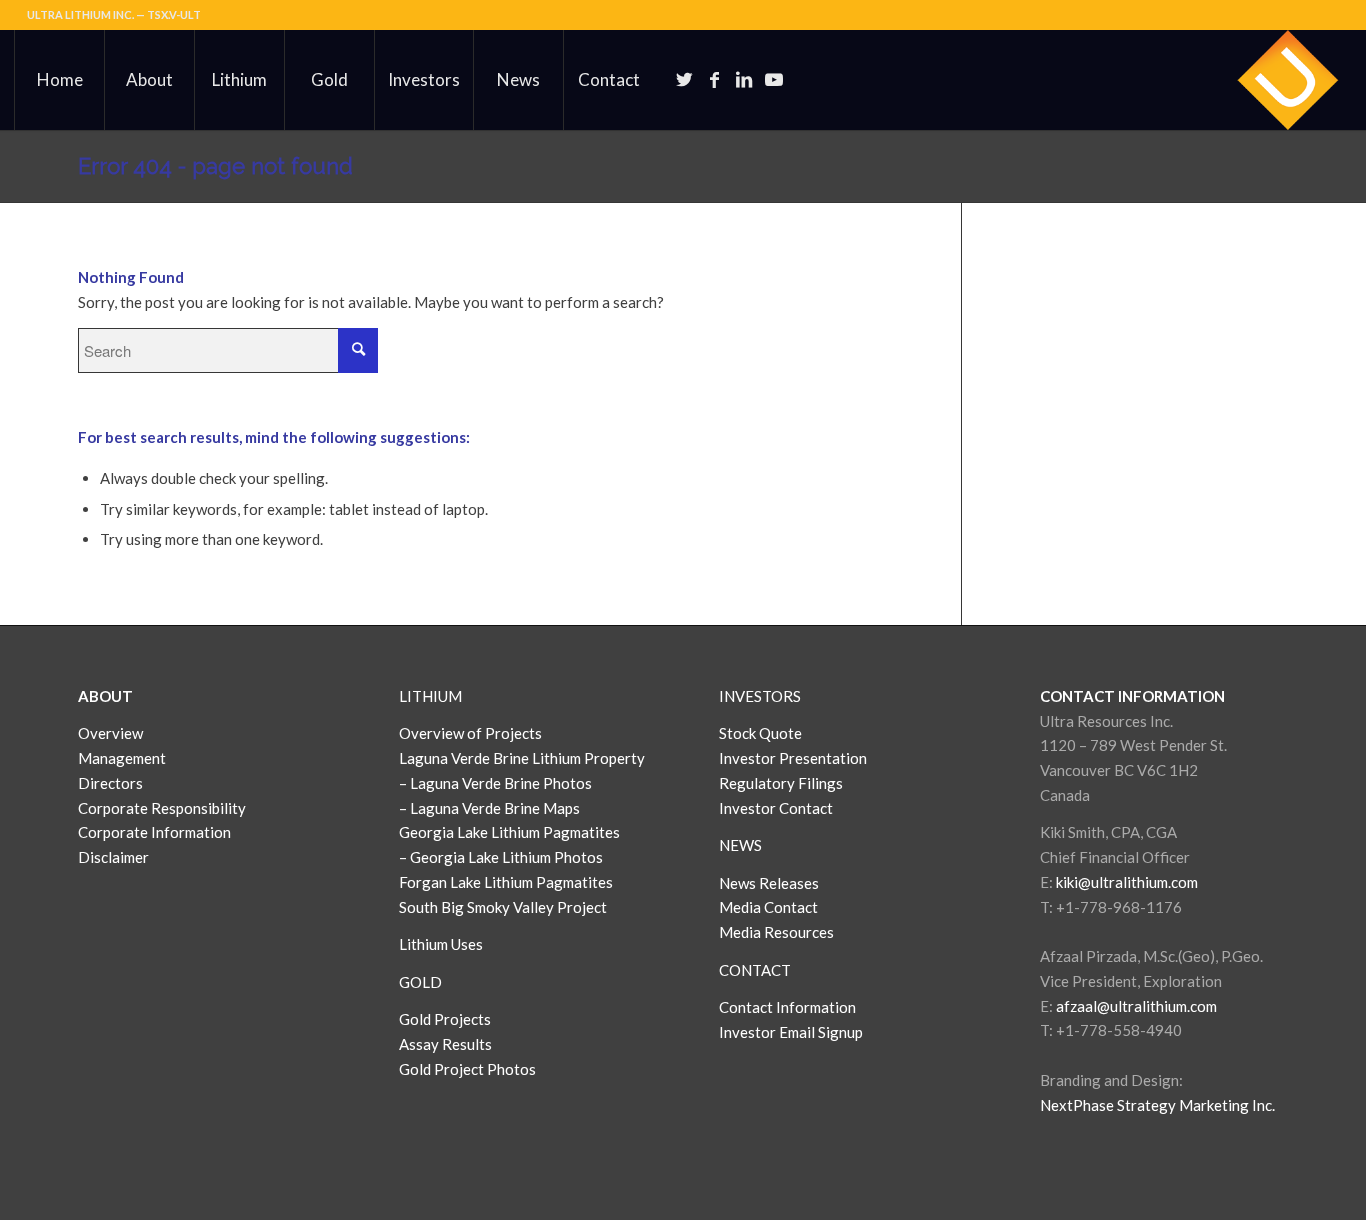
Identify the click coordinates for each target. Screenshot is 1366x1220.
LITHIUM (430, 696)
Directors (110, 783)
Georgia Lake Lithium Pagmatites (509, 832)
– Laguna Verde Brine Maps (489, 808)
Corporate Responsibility (162, 808)
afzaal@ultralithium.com (1136, 1006)
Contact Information (787, 1007)
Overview (110, 733)
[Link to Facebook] (714, 79)
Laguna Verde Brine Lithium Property (522, 758)
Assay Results (445, 1044)
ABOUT (105, 696)
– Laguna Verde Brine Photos (495, 783)
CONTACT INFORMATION (1132, 696)
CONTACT (755, 970)
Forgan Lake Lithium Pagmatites (506, 882)
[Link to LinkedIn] (744, 79)
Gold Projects (445, 1019)
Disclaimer (113, 857)
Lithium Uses (441, 944)
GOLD (420, 982)
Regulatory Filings (781, 783)
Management (122, 758)
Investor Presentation (793, 758)
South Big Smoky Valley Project (503, 907)
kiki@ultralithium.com (1127, 882)
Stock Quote (760, 733)
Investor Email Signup (792, 1032)
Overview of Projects (470, 733)
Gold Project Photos (467, 1069)
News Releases (769, 883)
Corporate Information (154, 832)
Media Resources (776, 932)
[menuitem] (59, 80)
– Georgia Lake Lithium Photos (501, 857)
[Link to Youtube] (774, 79)
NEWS (740, 845)
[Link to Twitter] (684, 79)
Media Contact (768, 907)
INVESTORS (760, 696)
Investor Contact (776, 808)
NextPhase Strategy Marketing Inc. (1157, 1105)
